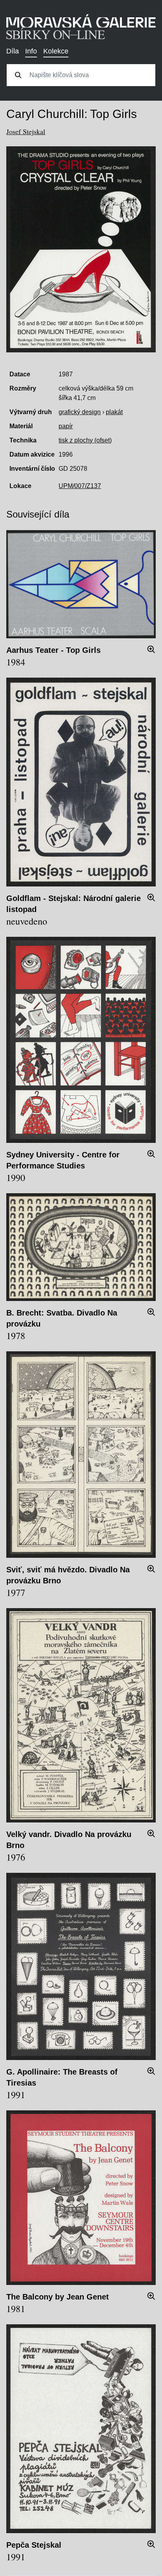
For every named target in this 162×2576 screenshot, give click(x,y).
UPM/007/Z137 (80, 486)
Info (31, 51)
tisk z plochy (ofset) (85, 440)
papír (66, 426)
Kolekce (56, 51)
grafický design (80, 412)
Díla (13, 51)
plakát (114, 412)
